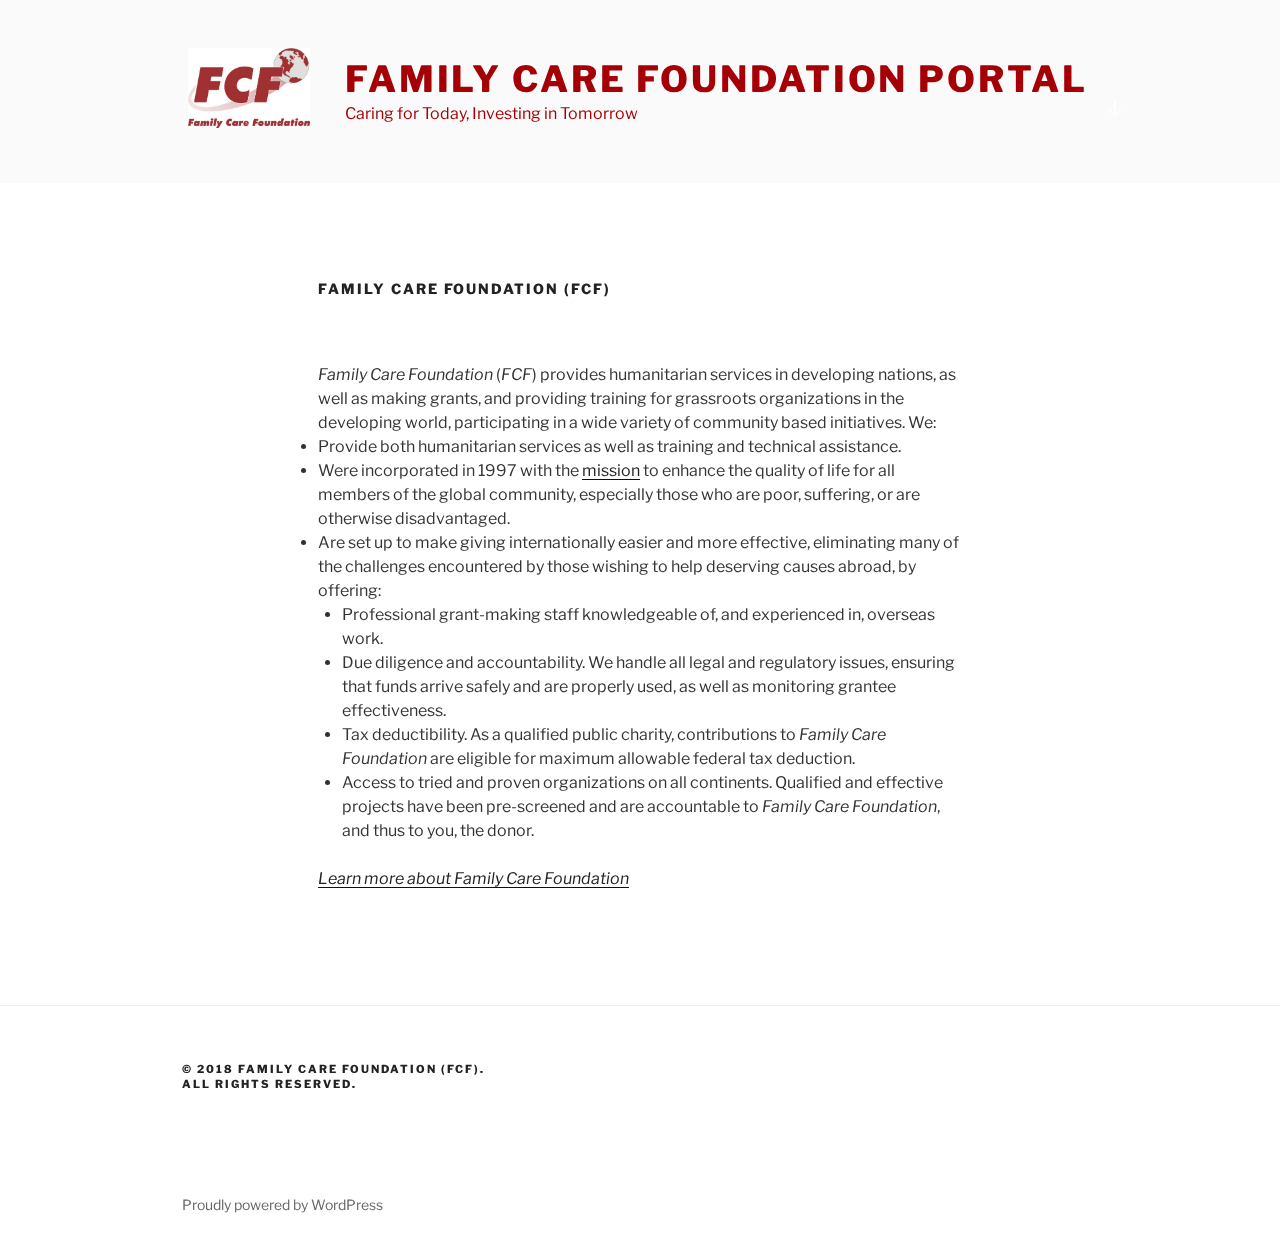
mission (611, 470)
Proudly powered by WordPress (282, 1204)
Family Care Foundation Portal (716, 79)
